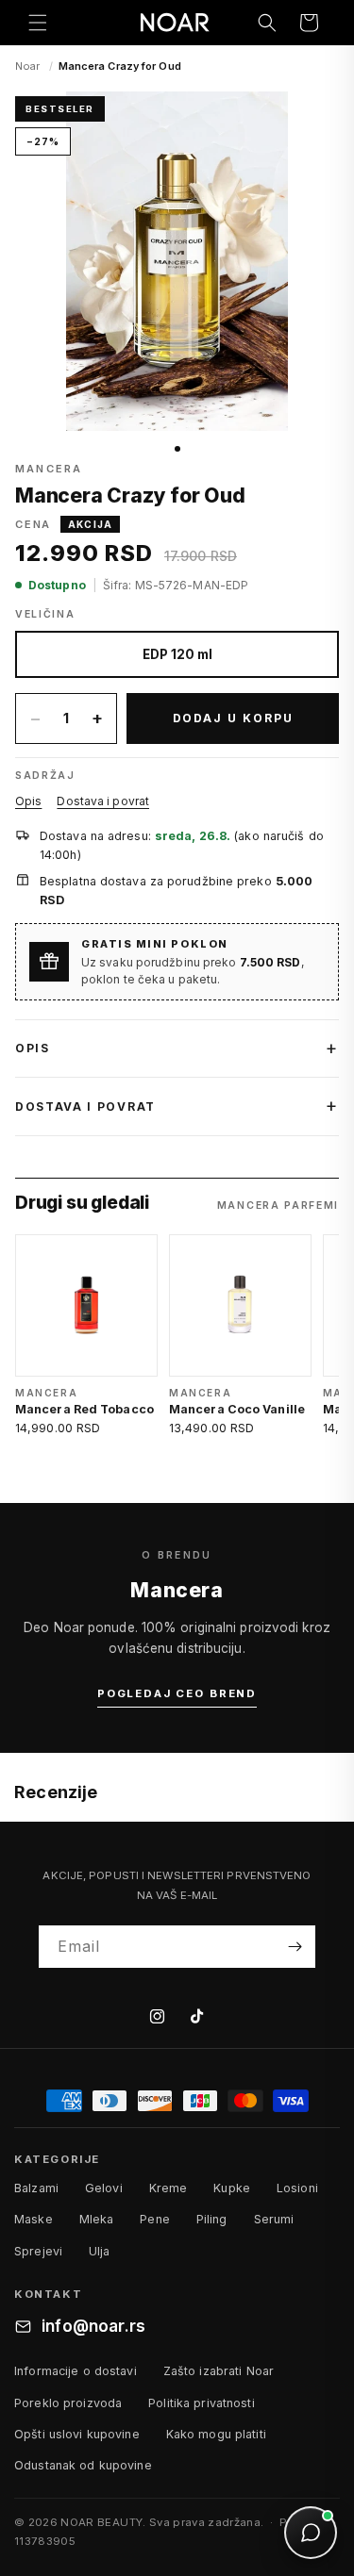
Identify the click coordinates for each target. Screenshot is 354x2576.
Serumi (274, 2219)
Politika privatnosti (202, 2403)
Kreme (169, 2188)
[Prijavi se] (295, 1947)
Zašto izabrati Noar (219, 2371)
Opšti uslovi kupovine (77, 2434)
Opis (28, 801)
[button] (38, 23)
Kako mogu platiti (216, 2434)
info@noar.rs (93, 2326)
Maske (34, 2219)
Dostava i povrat (103, 801)
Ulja (100, 2251)
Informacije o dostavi (76, 2371)
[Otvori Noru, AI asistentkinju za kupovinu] (311, 2533)
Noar (27, 66)
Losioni (297, 2188)
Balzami (36, 2188)
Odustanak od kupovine (83, 2465)
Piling (212, 2219)
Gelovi (104, 2188)
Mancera (49, 469)
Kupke (232, 2188)
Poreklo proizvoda (68, 2403)
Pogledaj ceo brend (177, 1693)
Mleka (97, 2219)
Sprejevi (38, 2251)
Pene (155, 2219)
